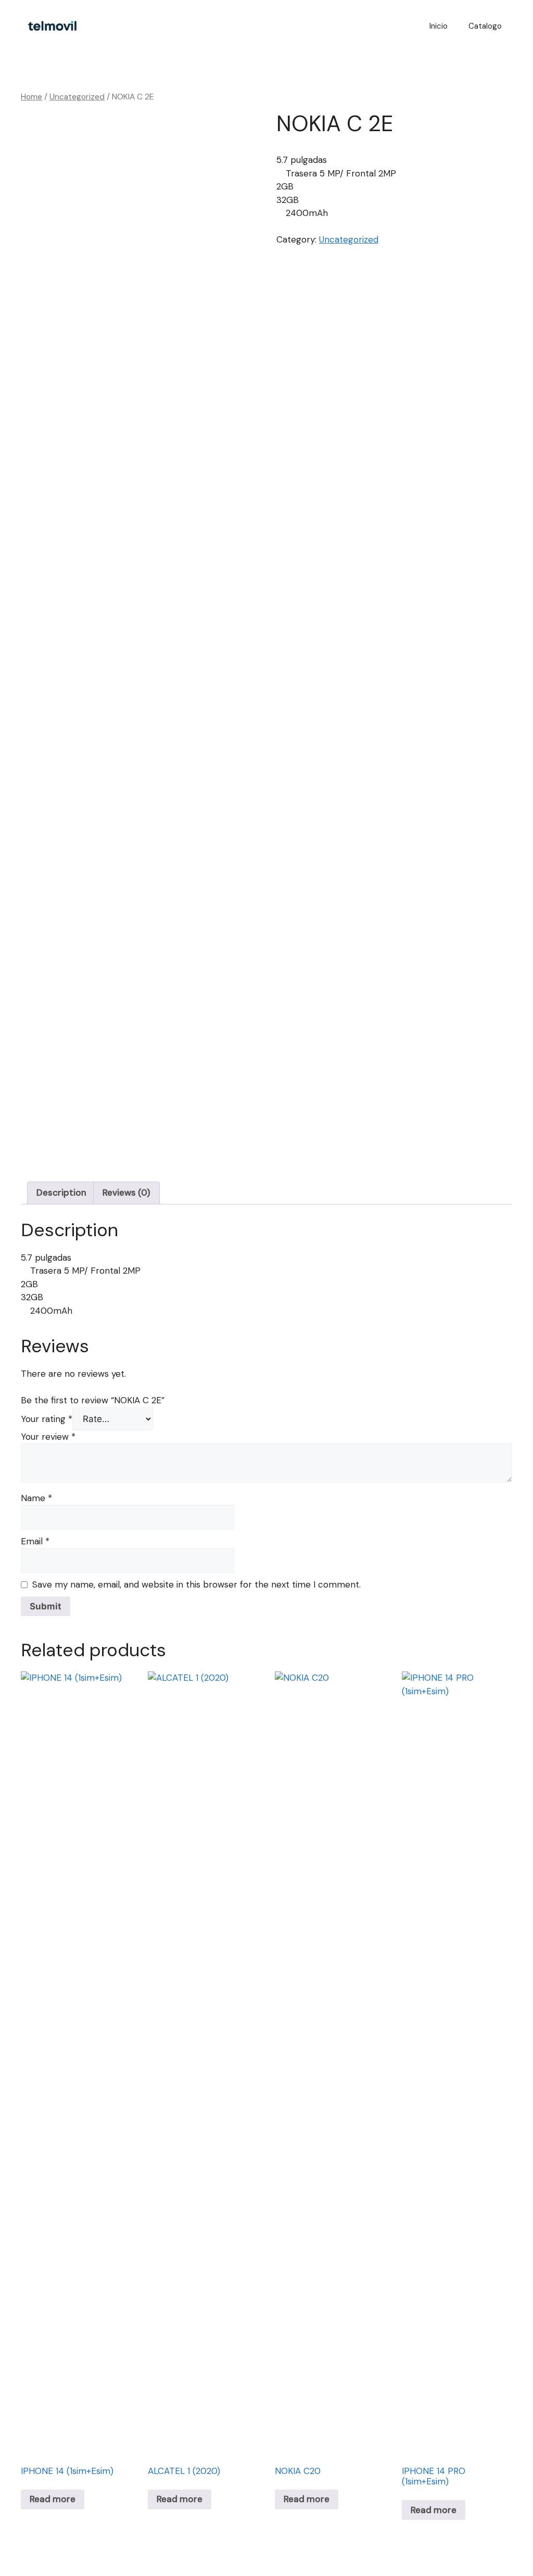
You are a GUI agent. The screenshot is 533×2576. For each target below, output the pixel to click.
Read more (53, 2499)
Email (35, 1541)
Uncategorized (77, 97)
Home (31, 97)
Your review (48, 1437)
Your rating (47, 1419)
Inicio (439, 26)
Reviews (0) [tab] (126, 1192)
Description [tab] (61, 1192)
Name (36, 1498)
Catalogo (485, 26)
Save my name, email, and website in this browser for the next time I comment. (196, 1584)
